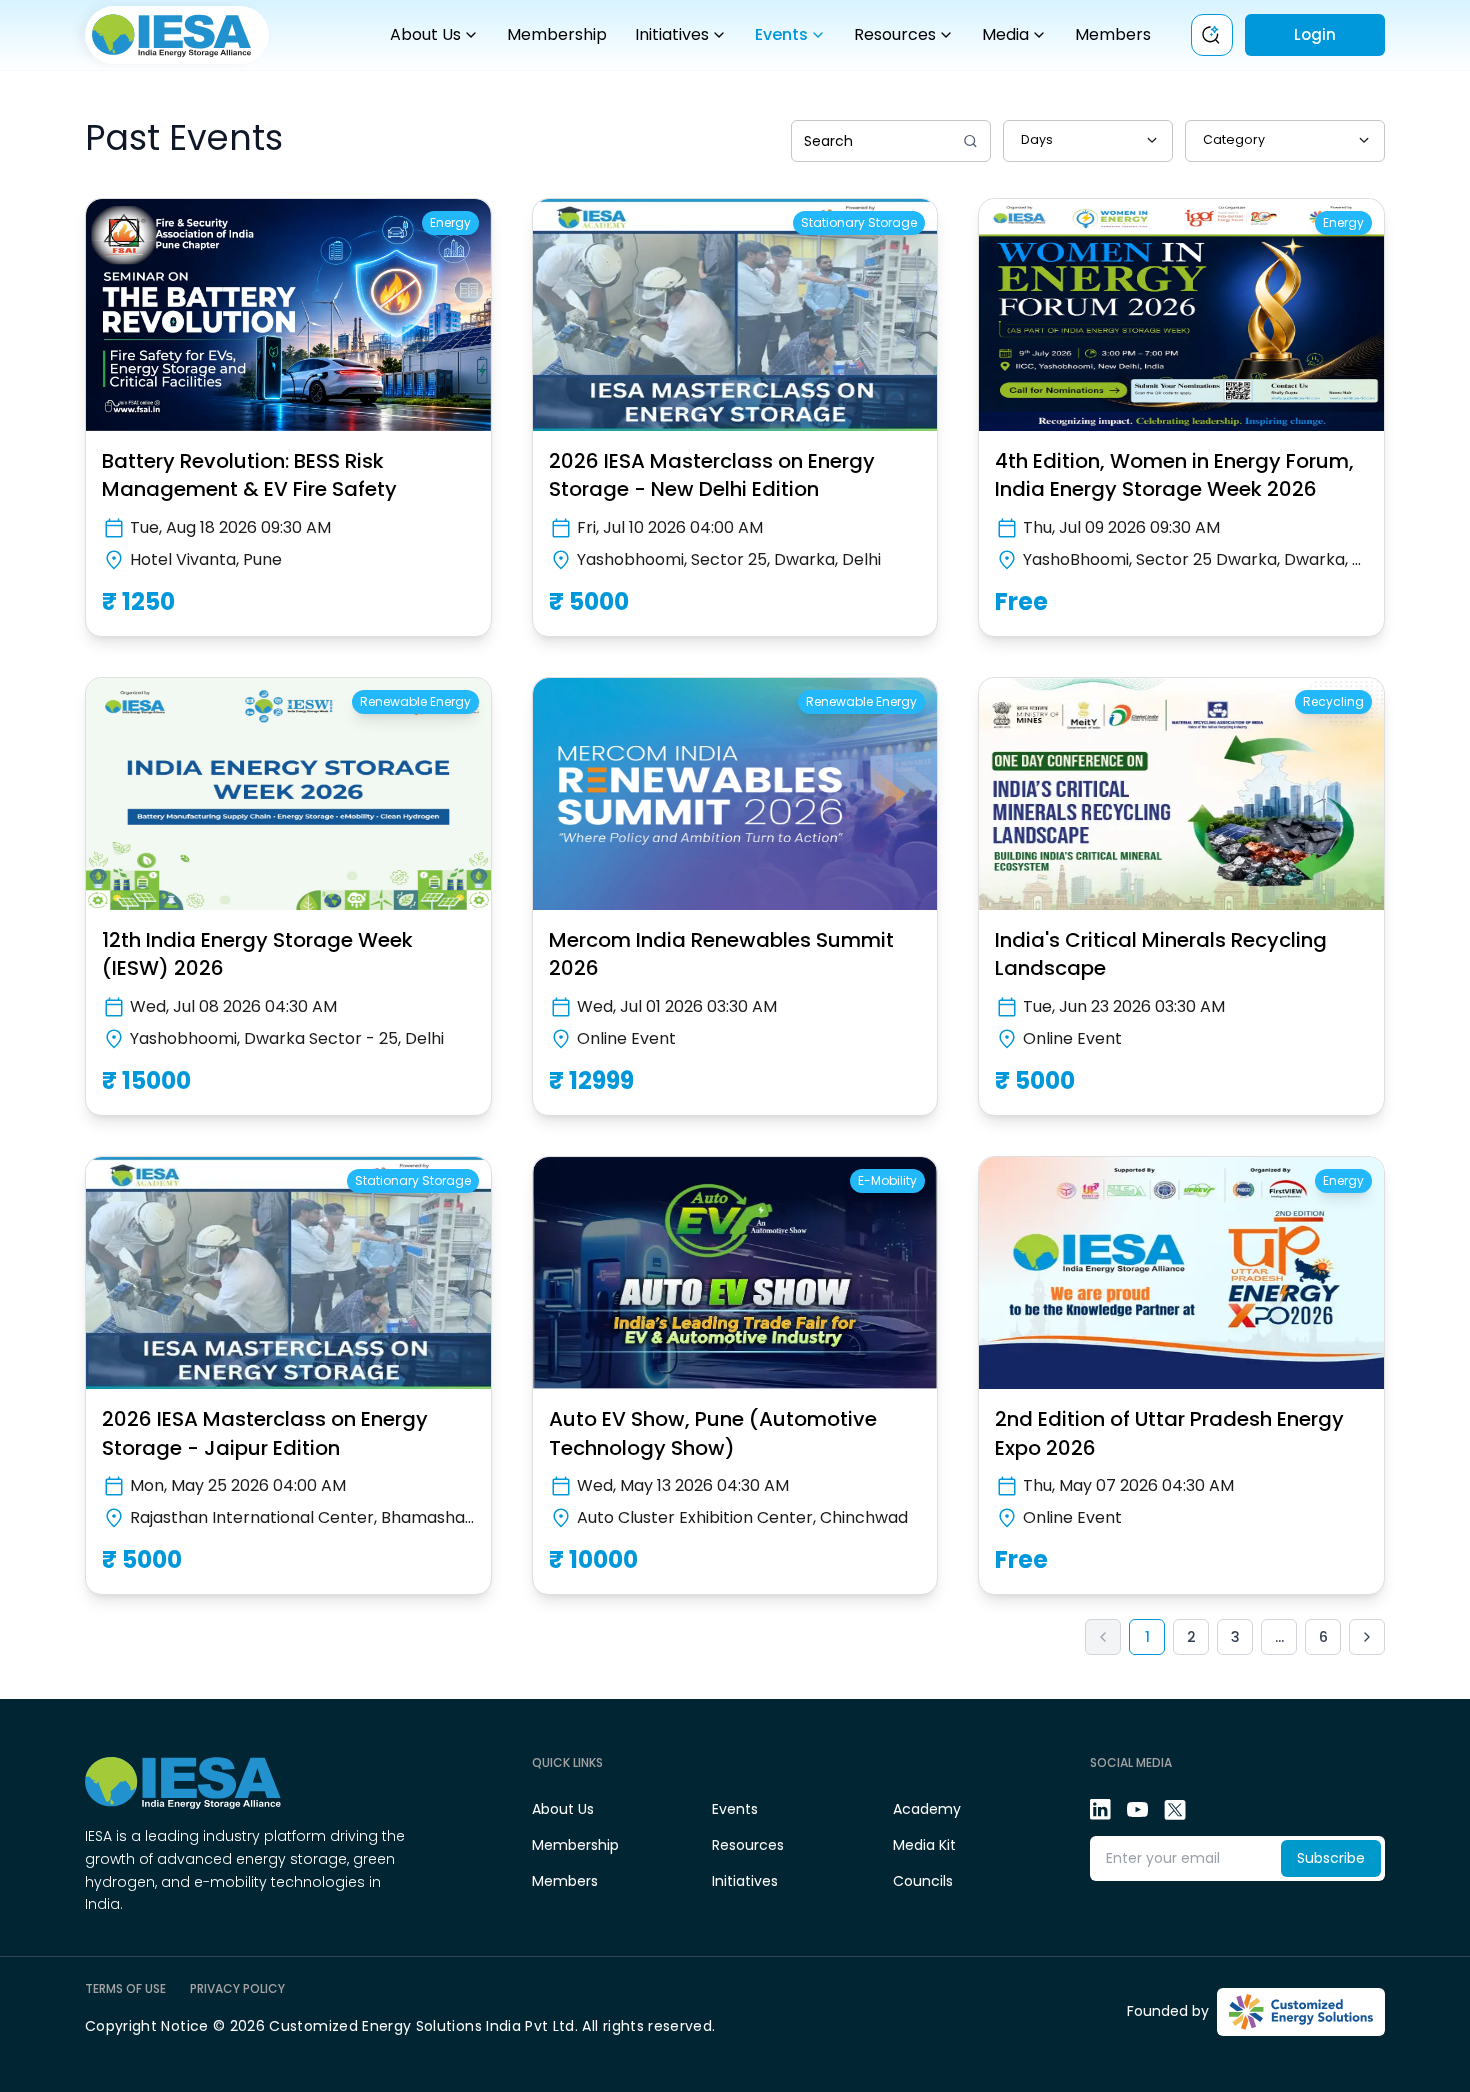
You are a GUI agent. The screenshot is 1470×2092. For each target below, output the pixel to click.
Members (1113, 34)
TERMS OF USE (125, 1989)
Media (1005, 34)
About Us (425, 34)
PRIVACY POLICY (237, 1989)
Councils (923, 1881)
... (1279, 1637)
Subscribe (1331, 1858)
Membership (557, 34)
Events (781, 34)
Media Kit (924, 1845)
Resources (895, 34)
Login (1315, 34)
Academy (927, 1809)
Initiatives (672, 34)
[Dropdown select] (1088, 141)
